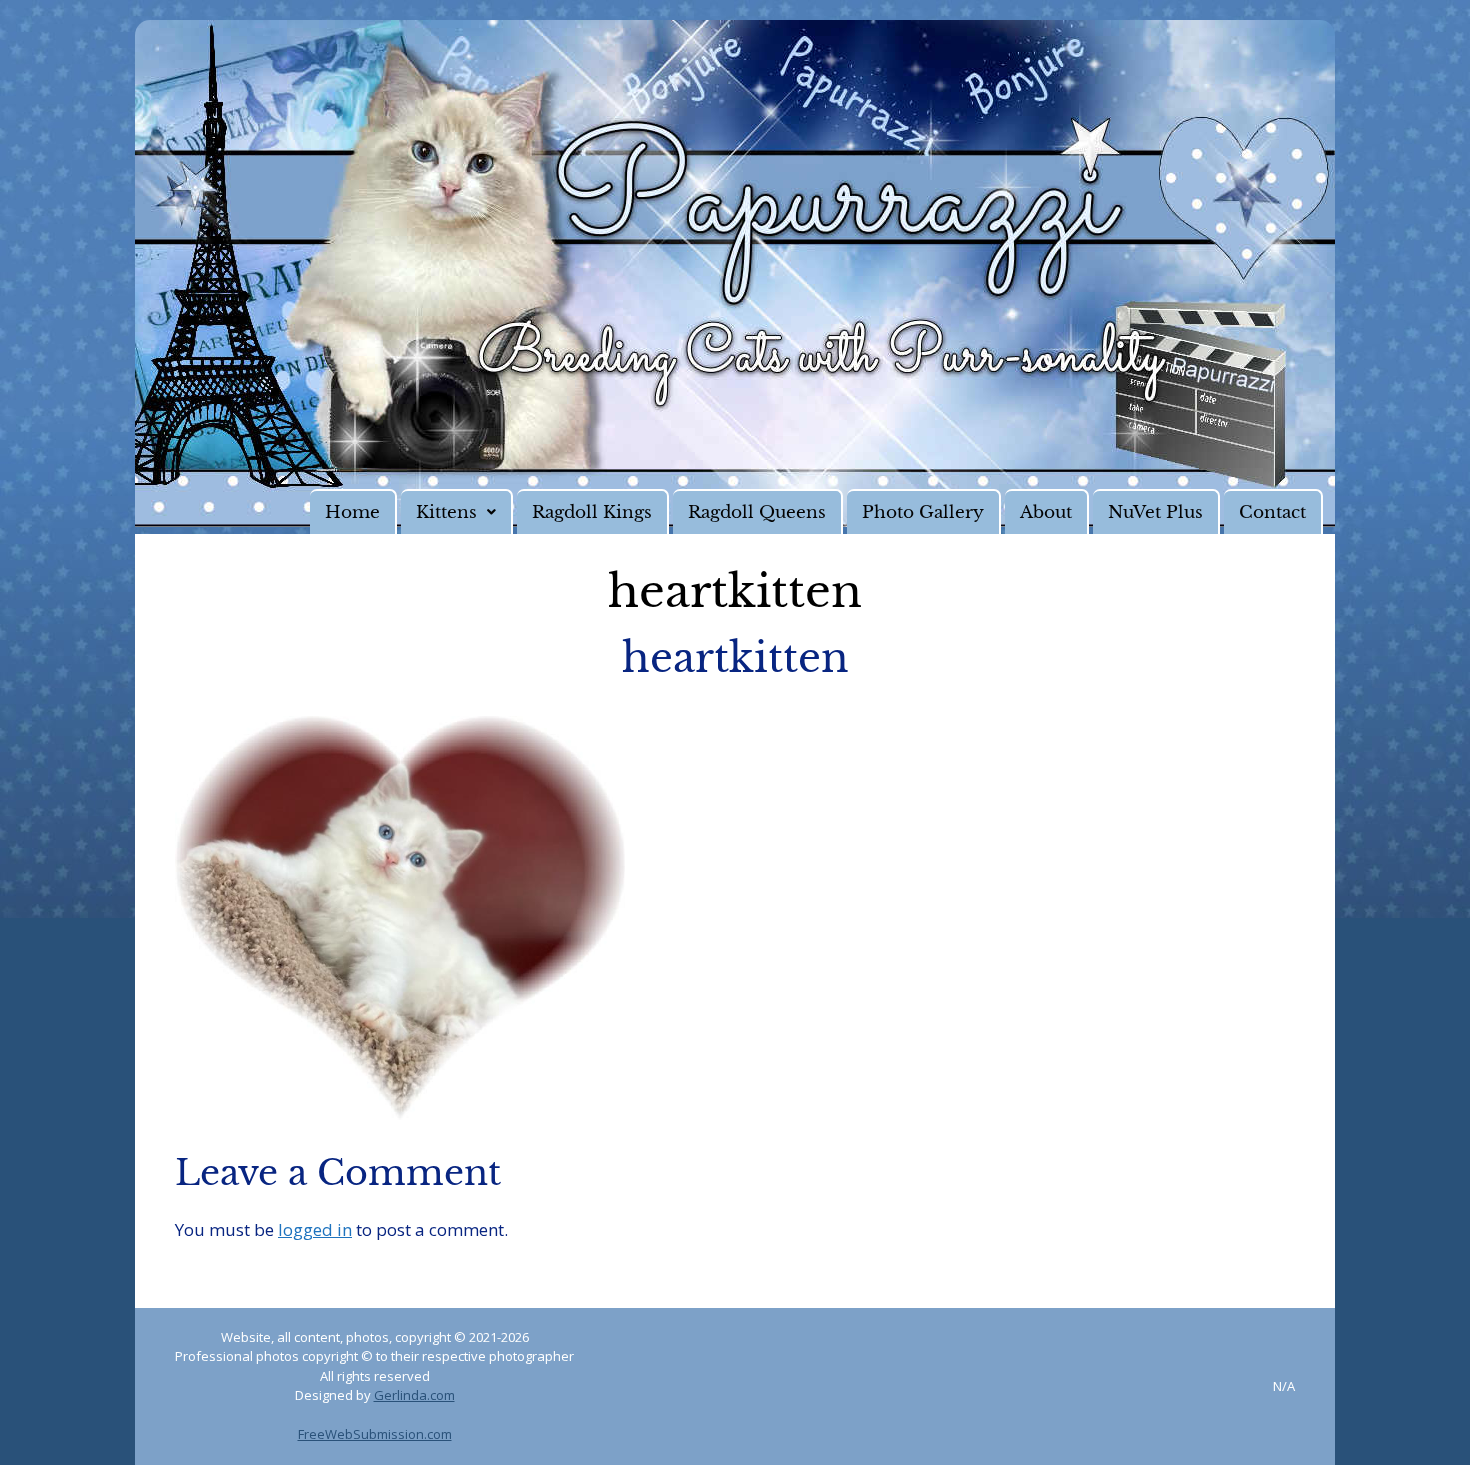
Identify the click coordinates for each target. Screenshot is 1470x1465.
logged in (315, 1229)
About (1046, 512)
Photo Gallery (923, 512)
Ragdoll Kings (592, 512)
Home (352, 512)
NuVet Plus (1155, 512)
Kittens (446, 512)
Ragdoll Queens (757, 512)
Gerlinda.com (414, 1395)
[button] (457, 511)
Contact (1272, 512)
